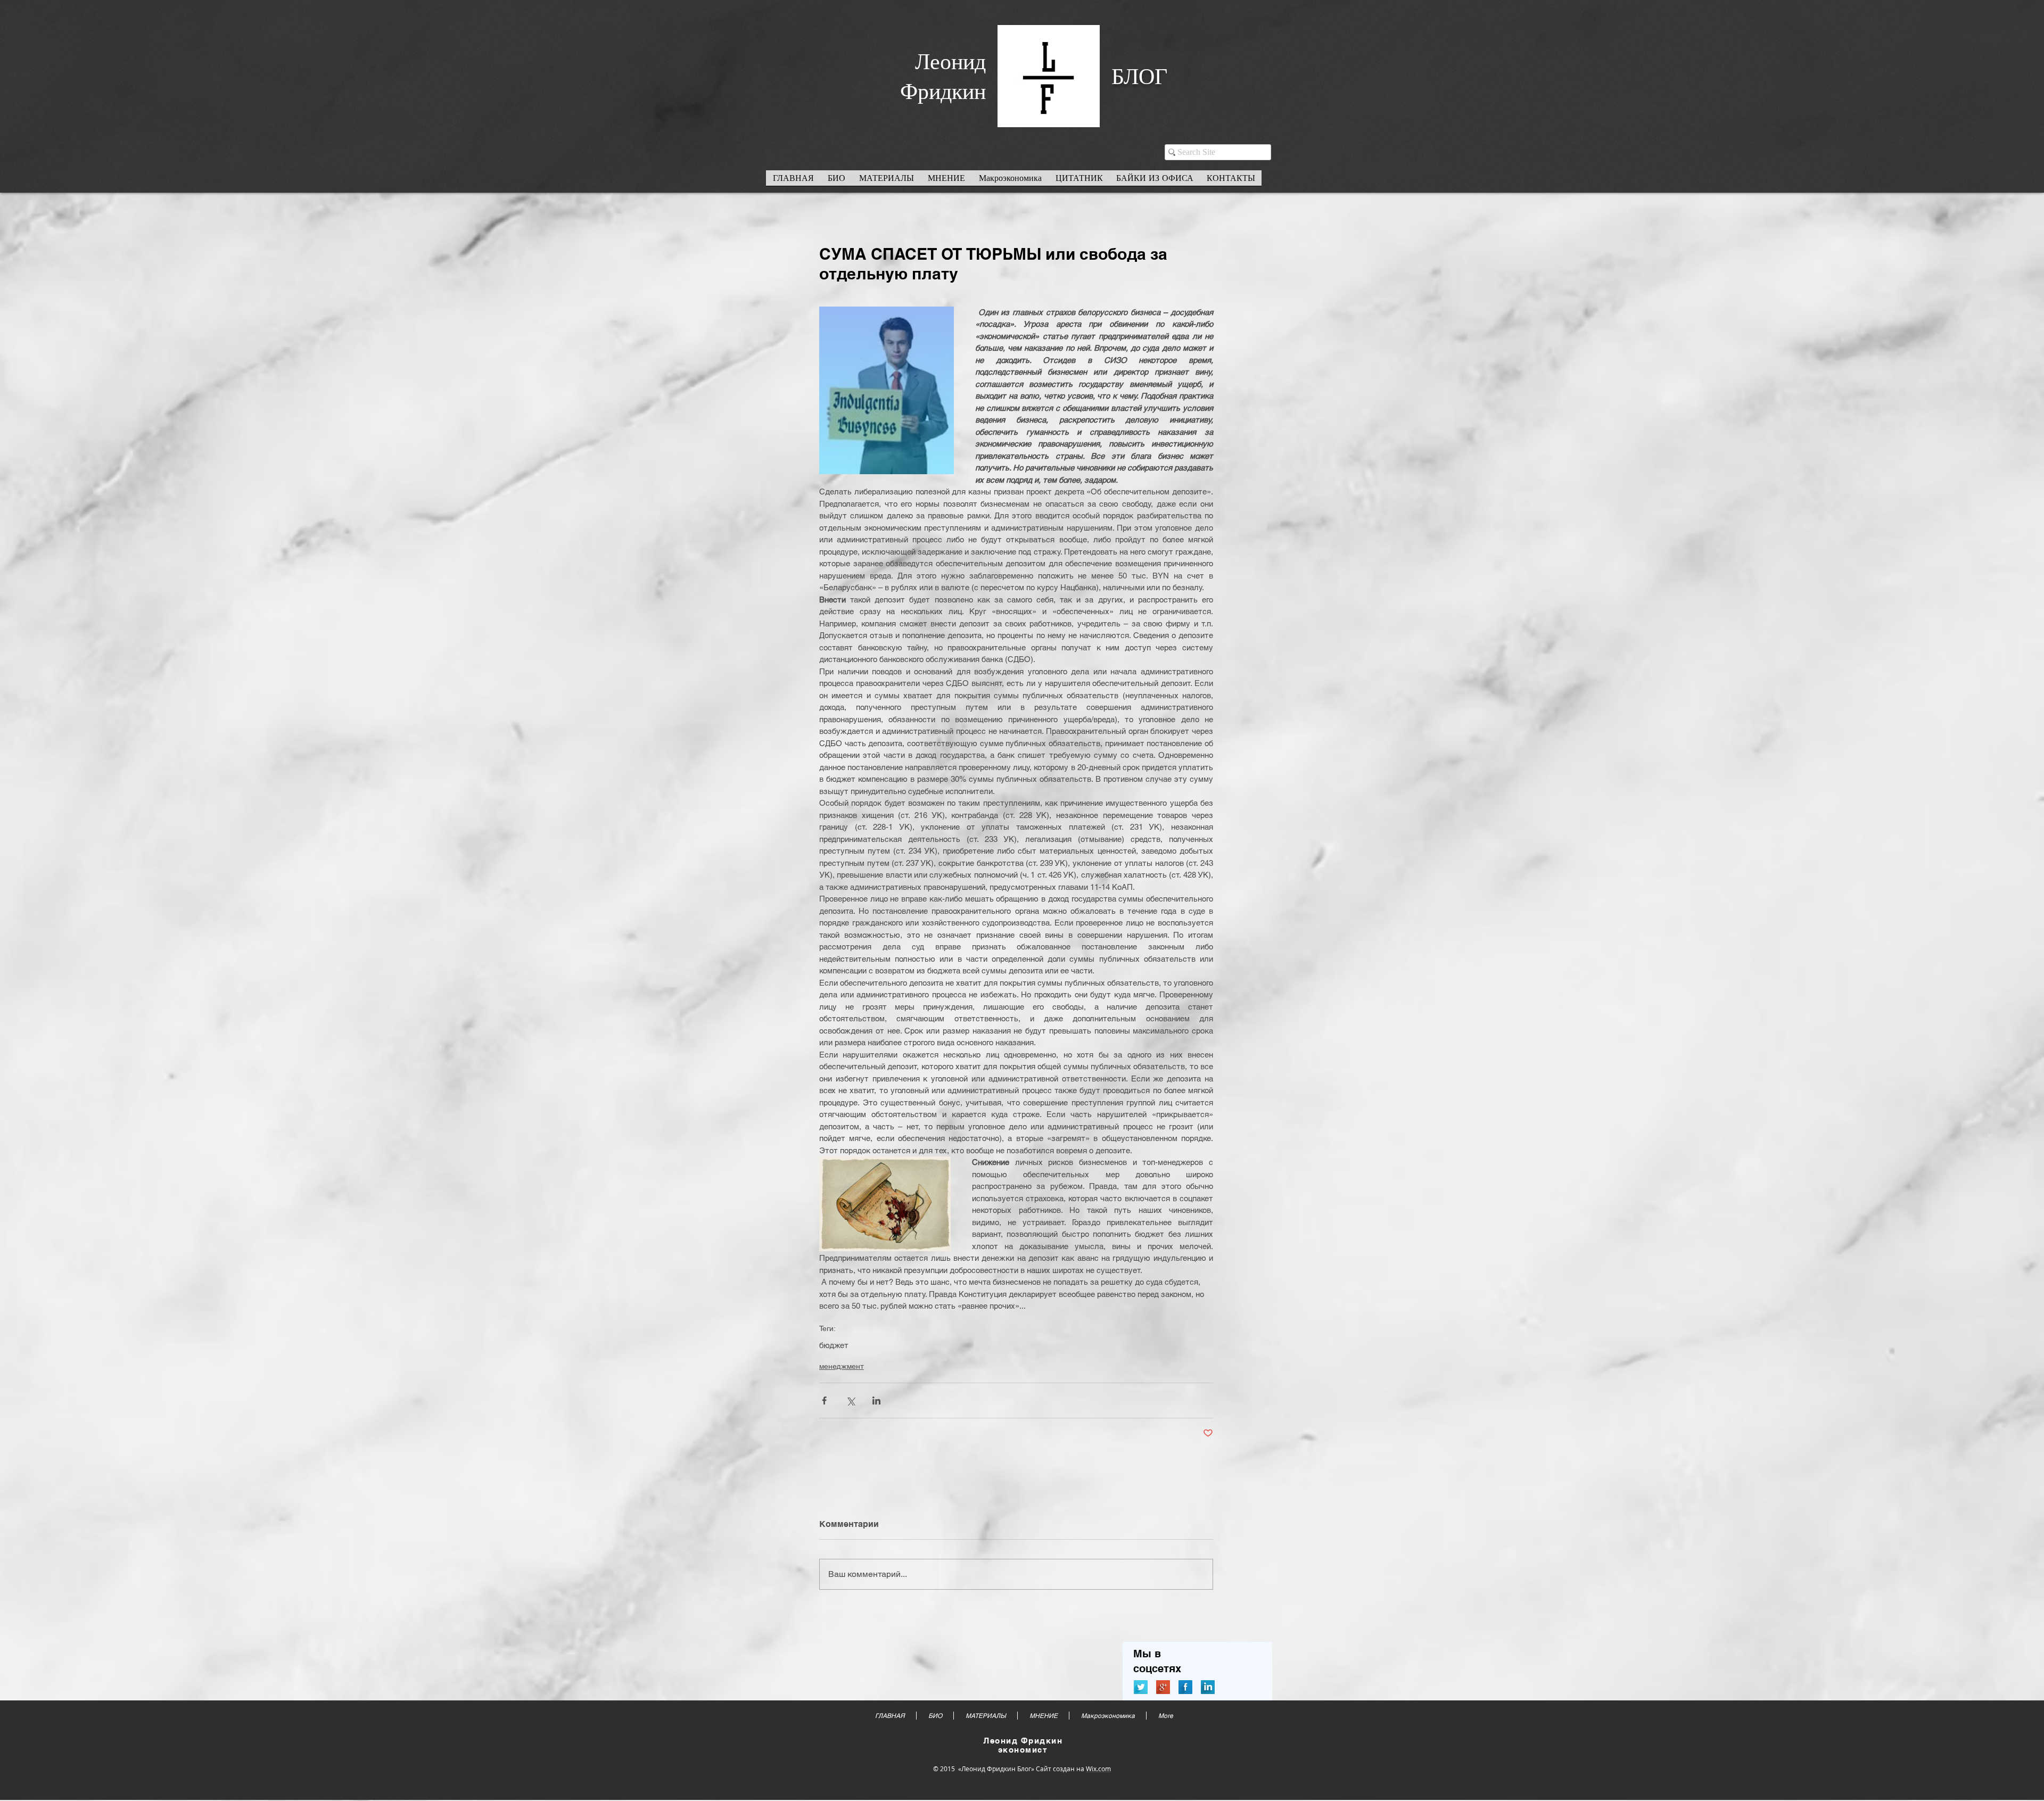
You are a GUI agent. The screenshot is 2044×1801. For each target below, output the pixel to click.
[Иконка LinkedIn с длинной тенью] (1208, 1687)
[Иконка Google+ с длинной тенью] (1163, 1687)
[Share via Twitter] (850, 1401)
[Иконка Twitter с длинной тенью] (1141, 1687)
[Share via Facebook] (824, 1401)
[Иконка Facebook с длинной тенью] (1185, 1687)
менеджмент (842, 1366)
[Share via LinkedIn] (876, 1401)
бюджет (834, 1345)
